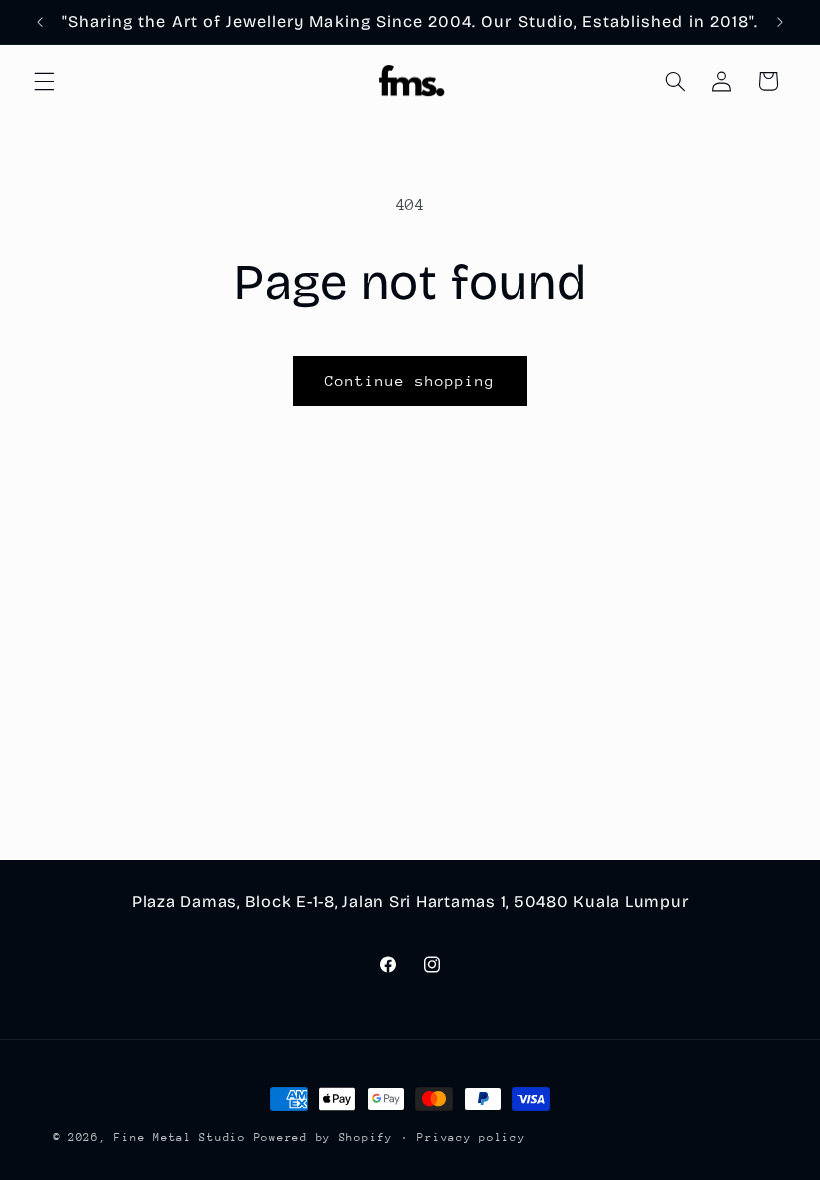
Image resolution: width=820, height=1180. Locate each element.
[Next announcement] (780, 22)
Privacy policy (471, 1137)
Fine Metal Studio (180, 1137)
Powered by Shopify (323, 1137)
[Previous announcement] (40, 22)
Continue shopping (410, 380)
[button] (44, 81)
